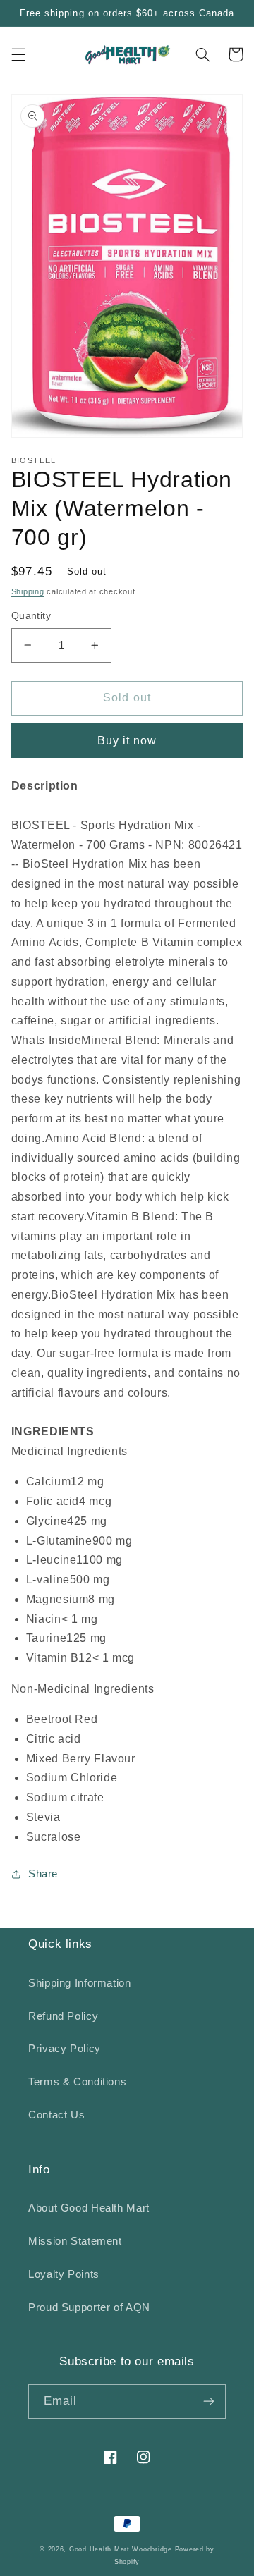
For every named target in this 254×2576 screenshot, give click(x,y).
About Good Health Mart (89, 2208)
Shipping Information (80, 1983)
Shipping (28, 591)
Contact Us (56, 2115)
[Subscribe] (209, 2402)
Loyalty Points (64, 2274)
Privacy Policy (65, 2049)
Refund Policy (63, 2016)
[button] (18, 54)
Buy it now (127, 741)
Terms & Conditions (77, 2082)
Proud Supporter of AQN (89, 2307)
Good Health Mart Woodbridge (121, 2549)
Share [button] (43, 1874)
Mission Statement (75, 2241)
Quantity (31, 616)
